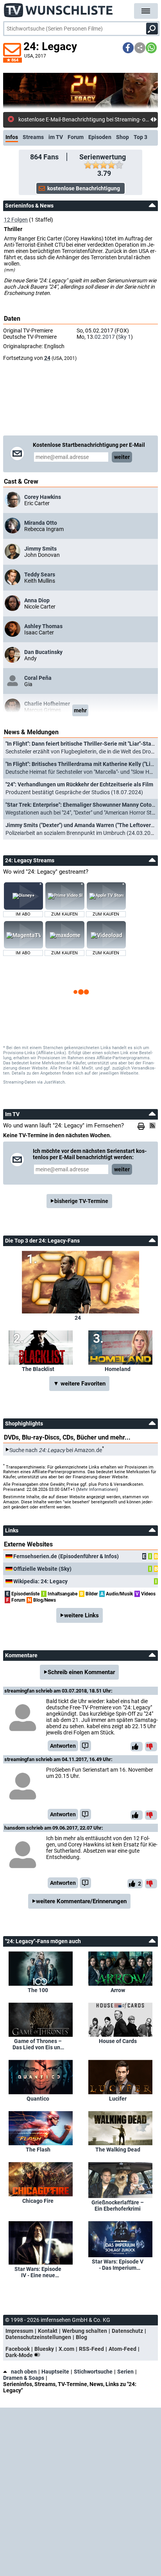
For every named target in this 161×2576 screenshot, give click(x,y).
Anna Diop (37, 600)
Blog (81, 2337)
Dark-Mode (20, 2355)
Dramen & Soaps (24, 2378)
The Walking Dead (118, 2150)
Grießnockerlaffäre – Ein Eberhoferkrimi (118, 2206)
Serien (125, 2372)
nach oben (24, 2372)
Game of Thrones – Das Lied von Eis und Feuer (38, 2044)
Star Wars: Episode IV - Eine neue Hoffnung (38, 2272)
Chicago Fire (38, 2201)
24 (47, 358)
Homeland (118, 1369)
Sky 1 (124, 337)
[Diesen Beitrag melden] (85, 1746)
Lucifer (118, 2099)
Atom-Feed (123, 2349)
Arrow (118, 1990)
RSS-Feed (91, 2349)
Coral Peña (38, 678)
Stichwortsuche (93, 2372)
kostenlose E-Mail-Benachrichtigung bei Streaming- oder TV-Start (84, 119)
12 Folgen (16, 220)
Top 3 (140, 137)
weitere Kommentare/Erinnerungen (81, 1901)
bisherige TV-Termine (81, 1201)
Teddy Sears (40, 574)
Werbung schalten (85, 2331)
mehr (80, 710)
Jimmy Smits (40, 549)
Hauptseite (55, 2372)
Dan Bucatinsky (43, 652)
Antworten (63, 1746)
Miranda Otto (41, 523)
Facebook (18, 2349)
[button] (128, 48)
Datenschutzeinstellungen (38, 2337)
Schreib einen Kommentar (81, 1672)
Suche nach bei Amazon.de (56, 1450)
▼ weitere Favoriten (79, 1384)
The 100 (38, 1990)
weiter (122, 457)
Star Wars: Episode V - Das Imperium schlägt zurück (118, 2265)
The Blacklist (38, 1369)
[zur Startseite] (59, 8)
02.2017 (105, 337)
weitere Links (81, 1615)
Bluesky (44, 2349)
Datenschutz (127, 2331)
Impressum (19, 2331)
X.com (66, 2349)
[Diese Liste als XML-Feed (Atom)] (154, 1125)
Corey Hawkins (43, 497)
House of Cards (118, 2041)
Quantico (38, 2099)
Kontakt (48, 2331)
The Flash (38, 2150)
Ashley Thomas (43, 626)
